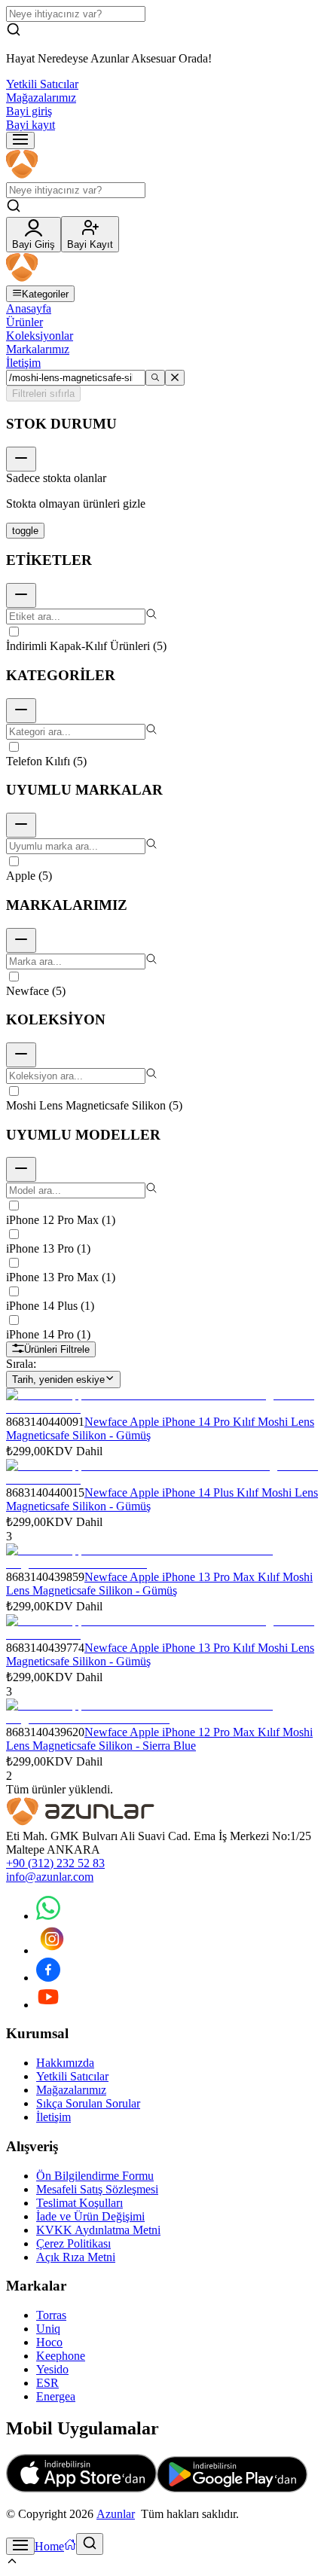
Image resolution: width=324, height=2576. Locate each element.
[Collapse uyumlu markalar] (21, 825)
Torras (51, 2315)
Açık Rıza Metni (76, 2257)
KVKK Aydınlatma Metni (98, 2230)
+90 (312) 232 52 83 (55, 1863)
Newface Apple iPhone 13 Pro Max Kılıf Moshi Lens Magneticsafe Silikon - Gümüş (159, 1584)
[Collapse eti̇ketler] (21, 595)
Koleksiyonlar (40, 336)
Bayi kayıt (31, 125)
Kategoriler (45, 294)
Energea (56, 2396)
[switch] (25, 531)
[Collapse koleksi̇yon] (21, 1055)
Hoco (49, 2342)
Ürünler (24, 322)
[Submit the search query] (155, 378)
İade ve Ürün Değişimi (90, 2216)
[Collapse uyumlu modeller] (21, 1169)
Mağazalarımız (41, 98)
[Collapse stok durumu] (21, 459)
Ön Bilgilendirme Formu (95, 2176)
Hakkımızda (65, 2063)
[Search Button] (90, 2544)
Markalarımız (38, 349)
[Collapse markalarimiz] (21, 940)
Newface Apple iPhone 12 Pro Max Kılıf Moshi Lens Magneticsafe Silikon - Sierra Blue (159, 1739)
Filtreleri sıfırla (43, 394)
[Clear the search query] (175, 378)
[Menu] (20, 140)
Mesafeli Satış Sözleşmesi (97, 2189)
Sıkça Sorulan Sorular (88, 2103)
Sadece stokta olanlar (56, 478)
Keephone (61, 2356)
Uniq (48, 2329)
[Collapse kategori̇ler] (21, 711)
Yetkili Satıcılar (42, 84)
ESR (47, 2383)
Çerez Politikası (73, 2243)
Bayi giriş (29, 111)
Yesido (52, 2369)
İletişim (23, 363)
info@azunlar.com (50, 1877)
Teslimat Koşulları (79, 2203)
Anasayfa (29, 308)
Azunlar (116, 2514)
